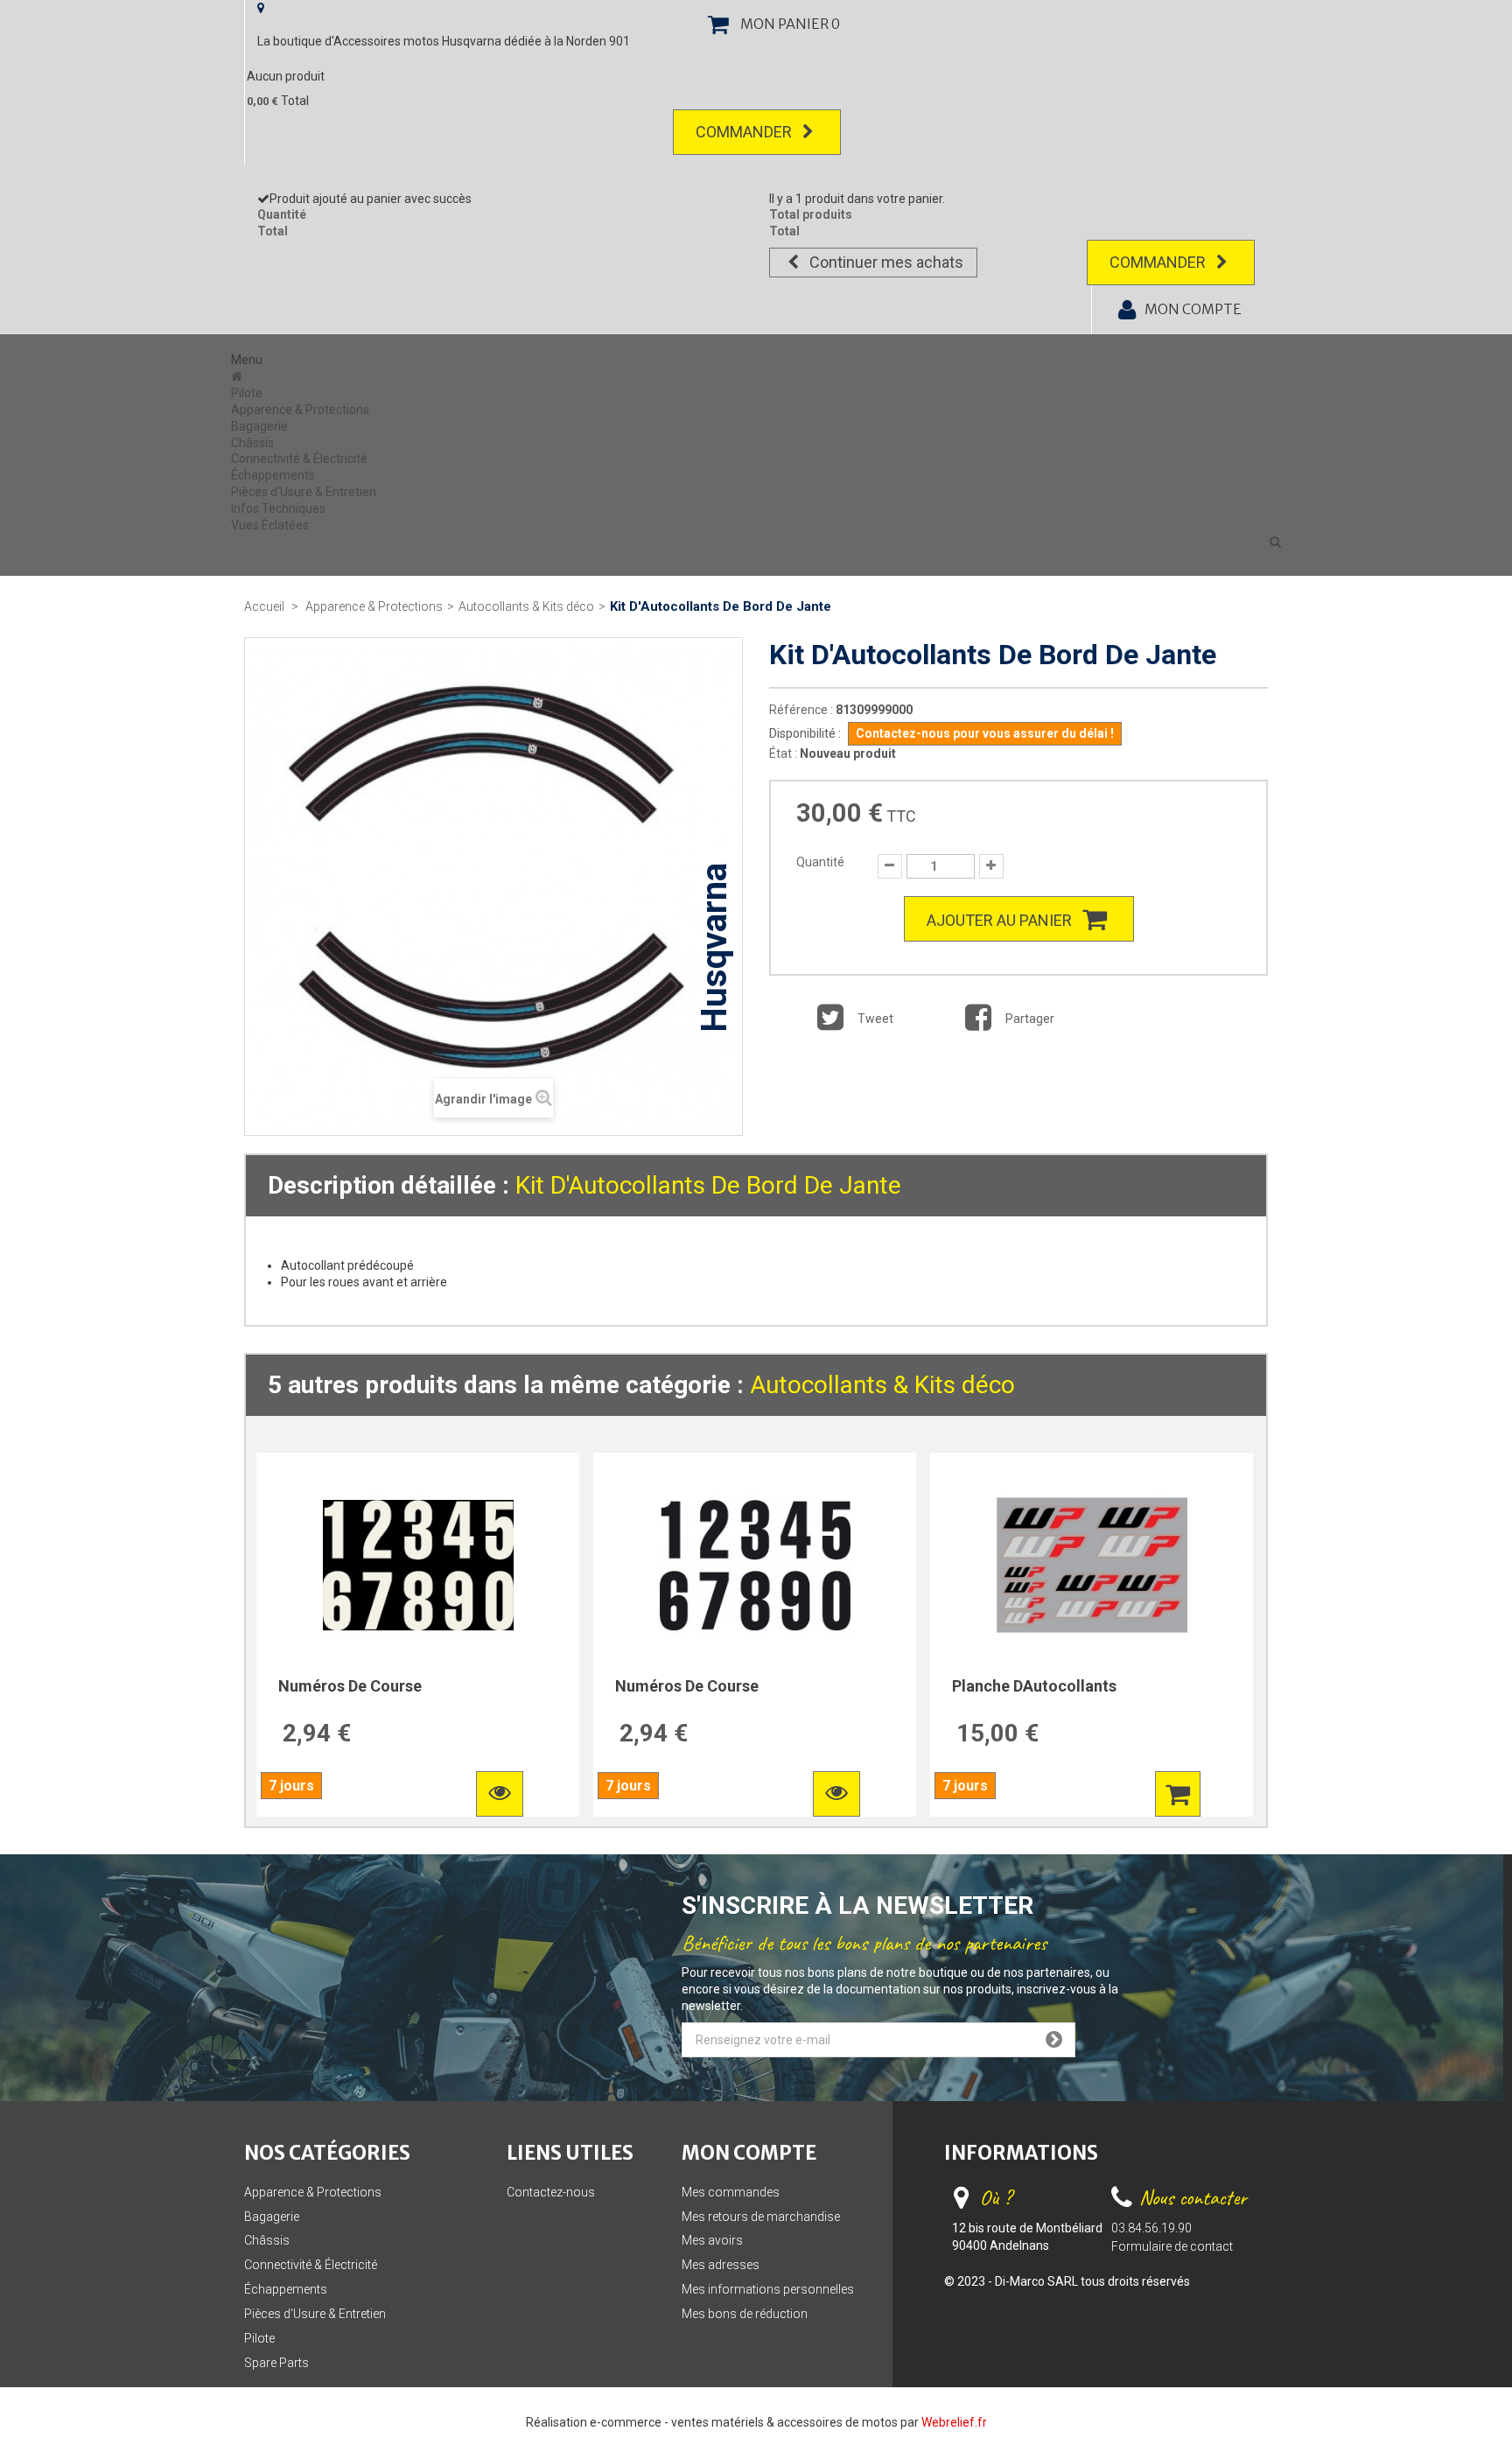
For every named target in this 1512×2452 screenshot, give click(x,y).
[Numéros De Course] (418, 1566)
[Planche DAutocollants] (1092, 1566)
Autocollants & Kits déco (882, 1385)
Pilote (247, 393)
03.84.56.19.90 (1151, 2228)
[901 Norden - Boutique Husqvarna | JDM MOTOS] (238, 376)
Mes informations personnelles (768, 2289)
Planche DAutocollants (1034, 1686)
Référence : (801, 710)
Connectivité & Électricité (299, 459)
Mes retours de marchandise (761, 2217)
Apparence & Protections (300, 410)
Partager (1029, 1019)
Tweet (874, 1019)
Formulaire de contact (1172, 2246)
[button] (1275, 542)
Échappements (273, 475)
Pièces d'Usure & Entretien (304, 492)
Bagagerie (259, 426)
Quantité (820, 862)
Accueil (264, 606)
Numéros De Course (350, 1686)
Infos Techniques (278, 508)
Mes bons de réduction (745, 2314)
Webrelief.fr (954, 2422)
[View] (500, 1794)
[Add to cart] (1178, 1794)
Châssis (252, 443)
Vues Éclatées (270, 525)
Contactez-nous (551, 2192)
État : (783, 753)
